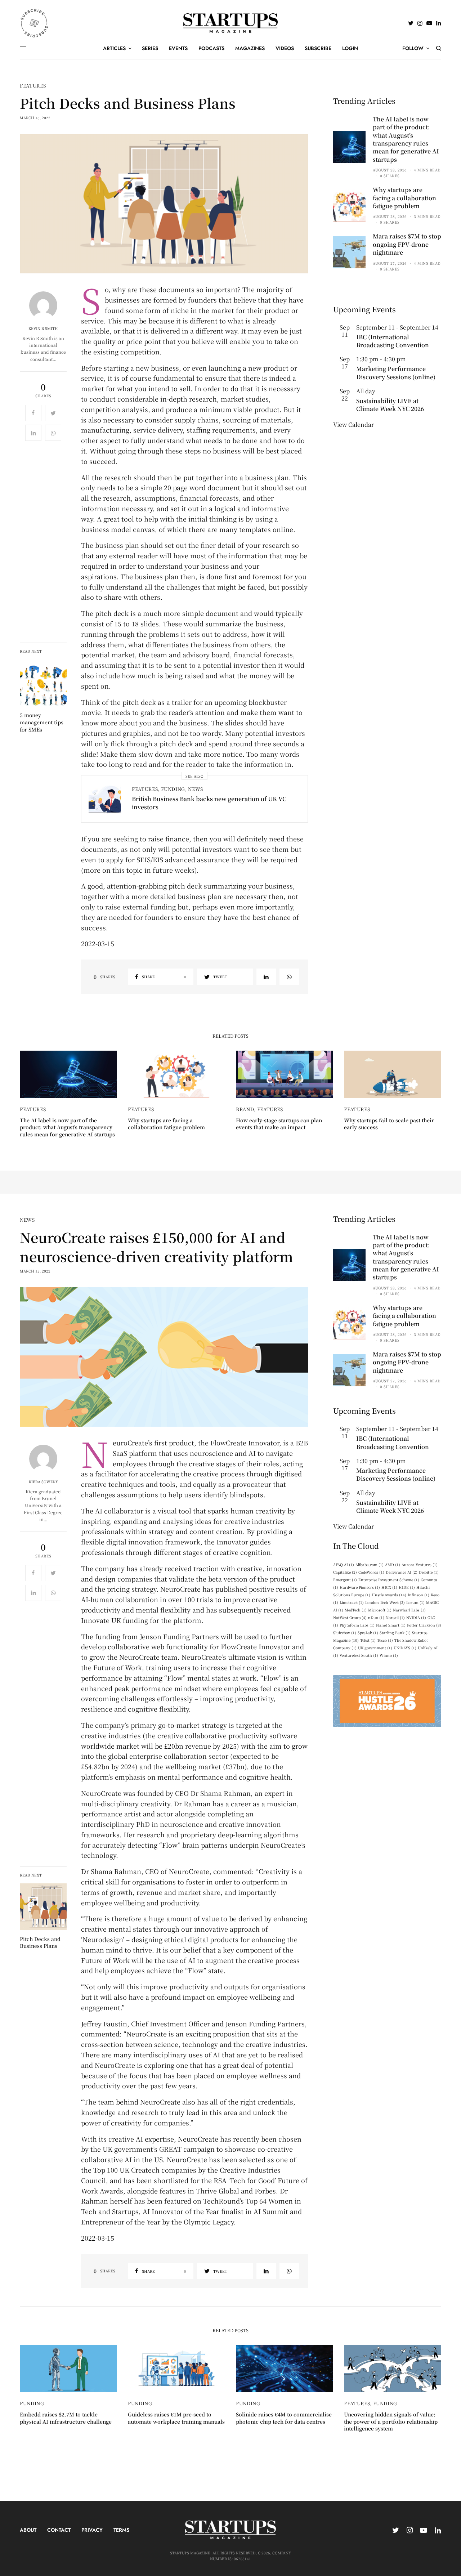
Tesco (385, 1640)
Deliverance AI (402, 1572)
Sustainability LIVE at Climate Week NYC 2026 (390, 405)
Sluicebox (345, 1633)
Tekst (368, 1640)
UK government (375, 1648)
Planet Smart (391, 1625)
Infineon (419, 1595)
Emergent (345, 1580)
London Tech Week (385, 1602)
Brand (245, 1109)
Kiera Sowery (43, 1482)
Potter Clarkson (424, 1625)
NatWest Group (350, 1617)
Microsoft (380, 1610)
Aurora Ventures (420, 1564)
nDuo (376, 1617)
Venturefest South (359, 1655)
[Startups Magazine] (231, 23)
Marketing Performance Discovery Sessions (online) (396, 373)
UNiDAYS (405, 1648)
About (28, 2530)
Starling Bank (395, 1633)
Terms (121, 2530)
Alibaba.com (370, 1564)
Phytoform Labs (357, 1625)
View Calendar (353, 424)
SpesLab (368, 1633)
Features (33, 86)
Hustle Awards (389, 1595)
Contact (59, 2530)
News (196, 789)
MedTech (356, 1610)
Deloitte (429, 1572)
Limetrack (352, 1602)
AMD (393, 1564)
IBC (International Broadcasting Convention (393, 341)
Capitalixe (345, 1572)
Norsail (395, 1617)
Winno (389, 1655)
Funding (173, 789)
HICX (389, 1587)
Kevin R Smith (43, 328)
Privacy (92, 2530)
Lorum (415, 1602)
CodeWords (371, 1572)
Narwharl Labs (409, 1610)
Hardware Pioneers (360, 1587)
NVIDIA (416, 1617)
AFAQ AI (344, 1564)
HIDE (407, 1587)
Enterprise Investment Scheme (389, 1580)
